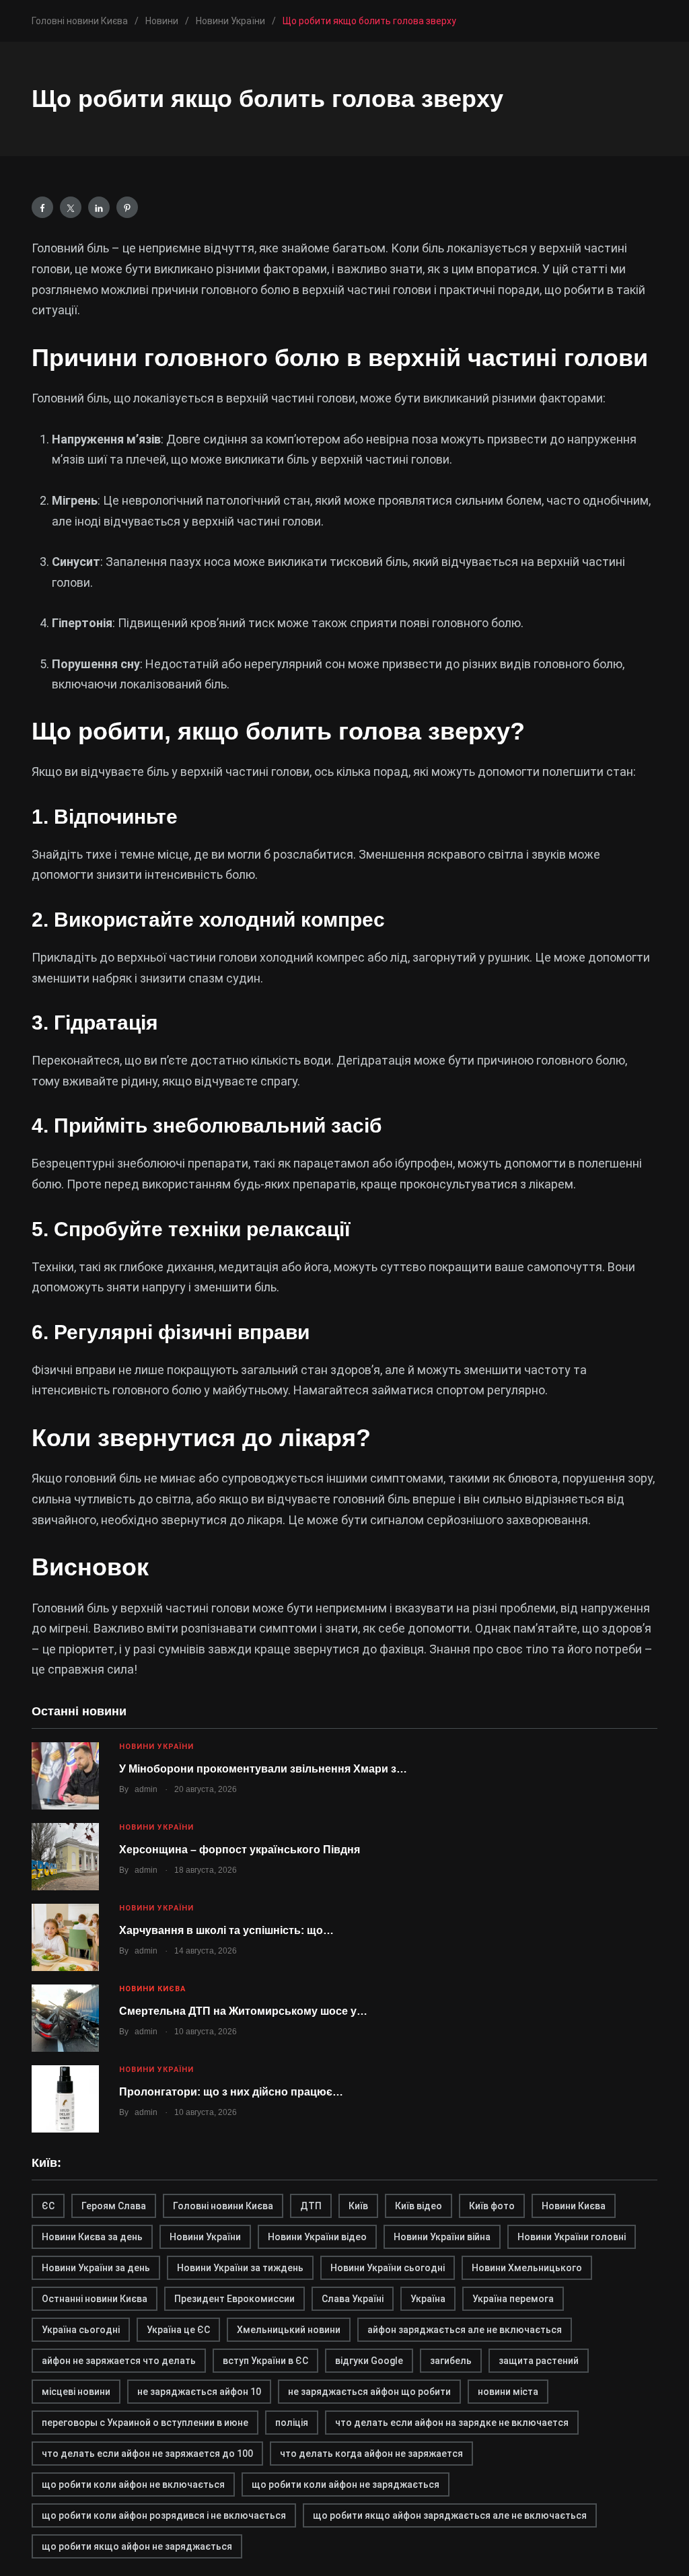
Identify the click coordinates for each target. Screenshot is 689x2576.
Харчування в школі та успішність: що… (226, 1930)
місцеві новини (76, 2392)
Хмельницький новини (289, 2330)
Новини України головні (572, 2237)
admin (146, 1789)
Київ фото (492, 2206)
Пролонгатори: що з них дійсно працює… (231, 2092)
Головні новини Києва (223, 2206)
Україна (428, 2299)
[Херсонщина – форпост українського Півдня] (65, 1857)
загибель (451, 2361)
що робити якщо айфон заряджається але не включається (450, 2515)
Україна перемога (513, 2299)
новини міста (508, 2392)
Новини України (156, 1747)
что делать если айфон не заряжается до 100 (147, 2454)
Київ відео (419, 2206)
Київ (358, 2206)
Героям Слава (114, 2206)
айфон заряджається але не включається (465, 2330)
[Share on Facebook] (42, 207)
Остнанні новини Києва (95, 2299)
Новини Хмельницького (527, 2268)
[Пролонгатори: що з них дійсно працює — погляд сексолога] (65, 2099)
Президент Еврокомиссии (234, 2299)
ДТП (311, 2206)
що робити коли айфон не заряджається (346, 2484)
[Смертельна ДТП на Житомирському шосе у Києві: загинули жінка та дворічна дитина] (65, 2018)
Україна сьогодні (81, 2330)
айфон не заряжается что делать (119, 2361)
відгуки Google (369, 2361)
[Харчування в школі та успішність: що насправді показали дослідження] (65, 1937)
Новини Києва (152, 1989)
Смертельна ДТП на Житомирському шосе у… (243, 2011)
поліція (292, 2423)
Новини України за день (96, 2268)
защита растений (539, 2361)
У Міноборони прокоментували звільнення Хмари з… (263, 1769)
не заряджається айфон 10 (199, 2392)
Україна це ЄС (178, 2330)
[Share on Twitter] (71, 207)
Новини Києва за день (92, 2237)
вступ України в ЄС (265, 2361)
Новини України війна (442, 2237)
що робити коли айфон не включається (133, 2484)
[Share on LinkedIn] (99, 207)
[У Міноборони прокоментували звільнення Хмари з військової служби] (65, 1776)
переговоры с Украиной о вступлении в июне (145, 2423)
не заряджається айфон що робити (369, 2392)
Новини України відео (317, 2237)
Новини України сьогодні (388, 2268)
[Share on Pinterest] (127, 207)
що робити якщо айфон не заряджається (137, 2546)
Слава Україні (353, 2299)
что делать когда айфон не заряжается (371, 2454)
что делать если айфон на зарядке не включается (452, 2423)
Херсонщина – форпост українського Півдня (240, 1850)
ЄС (48, 2206)
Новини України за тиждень (240, 2268)
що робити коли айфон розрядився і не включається (164, 2515)
